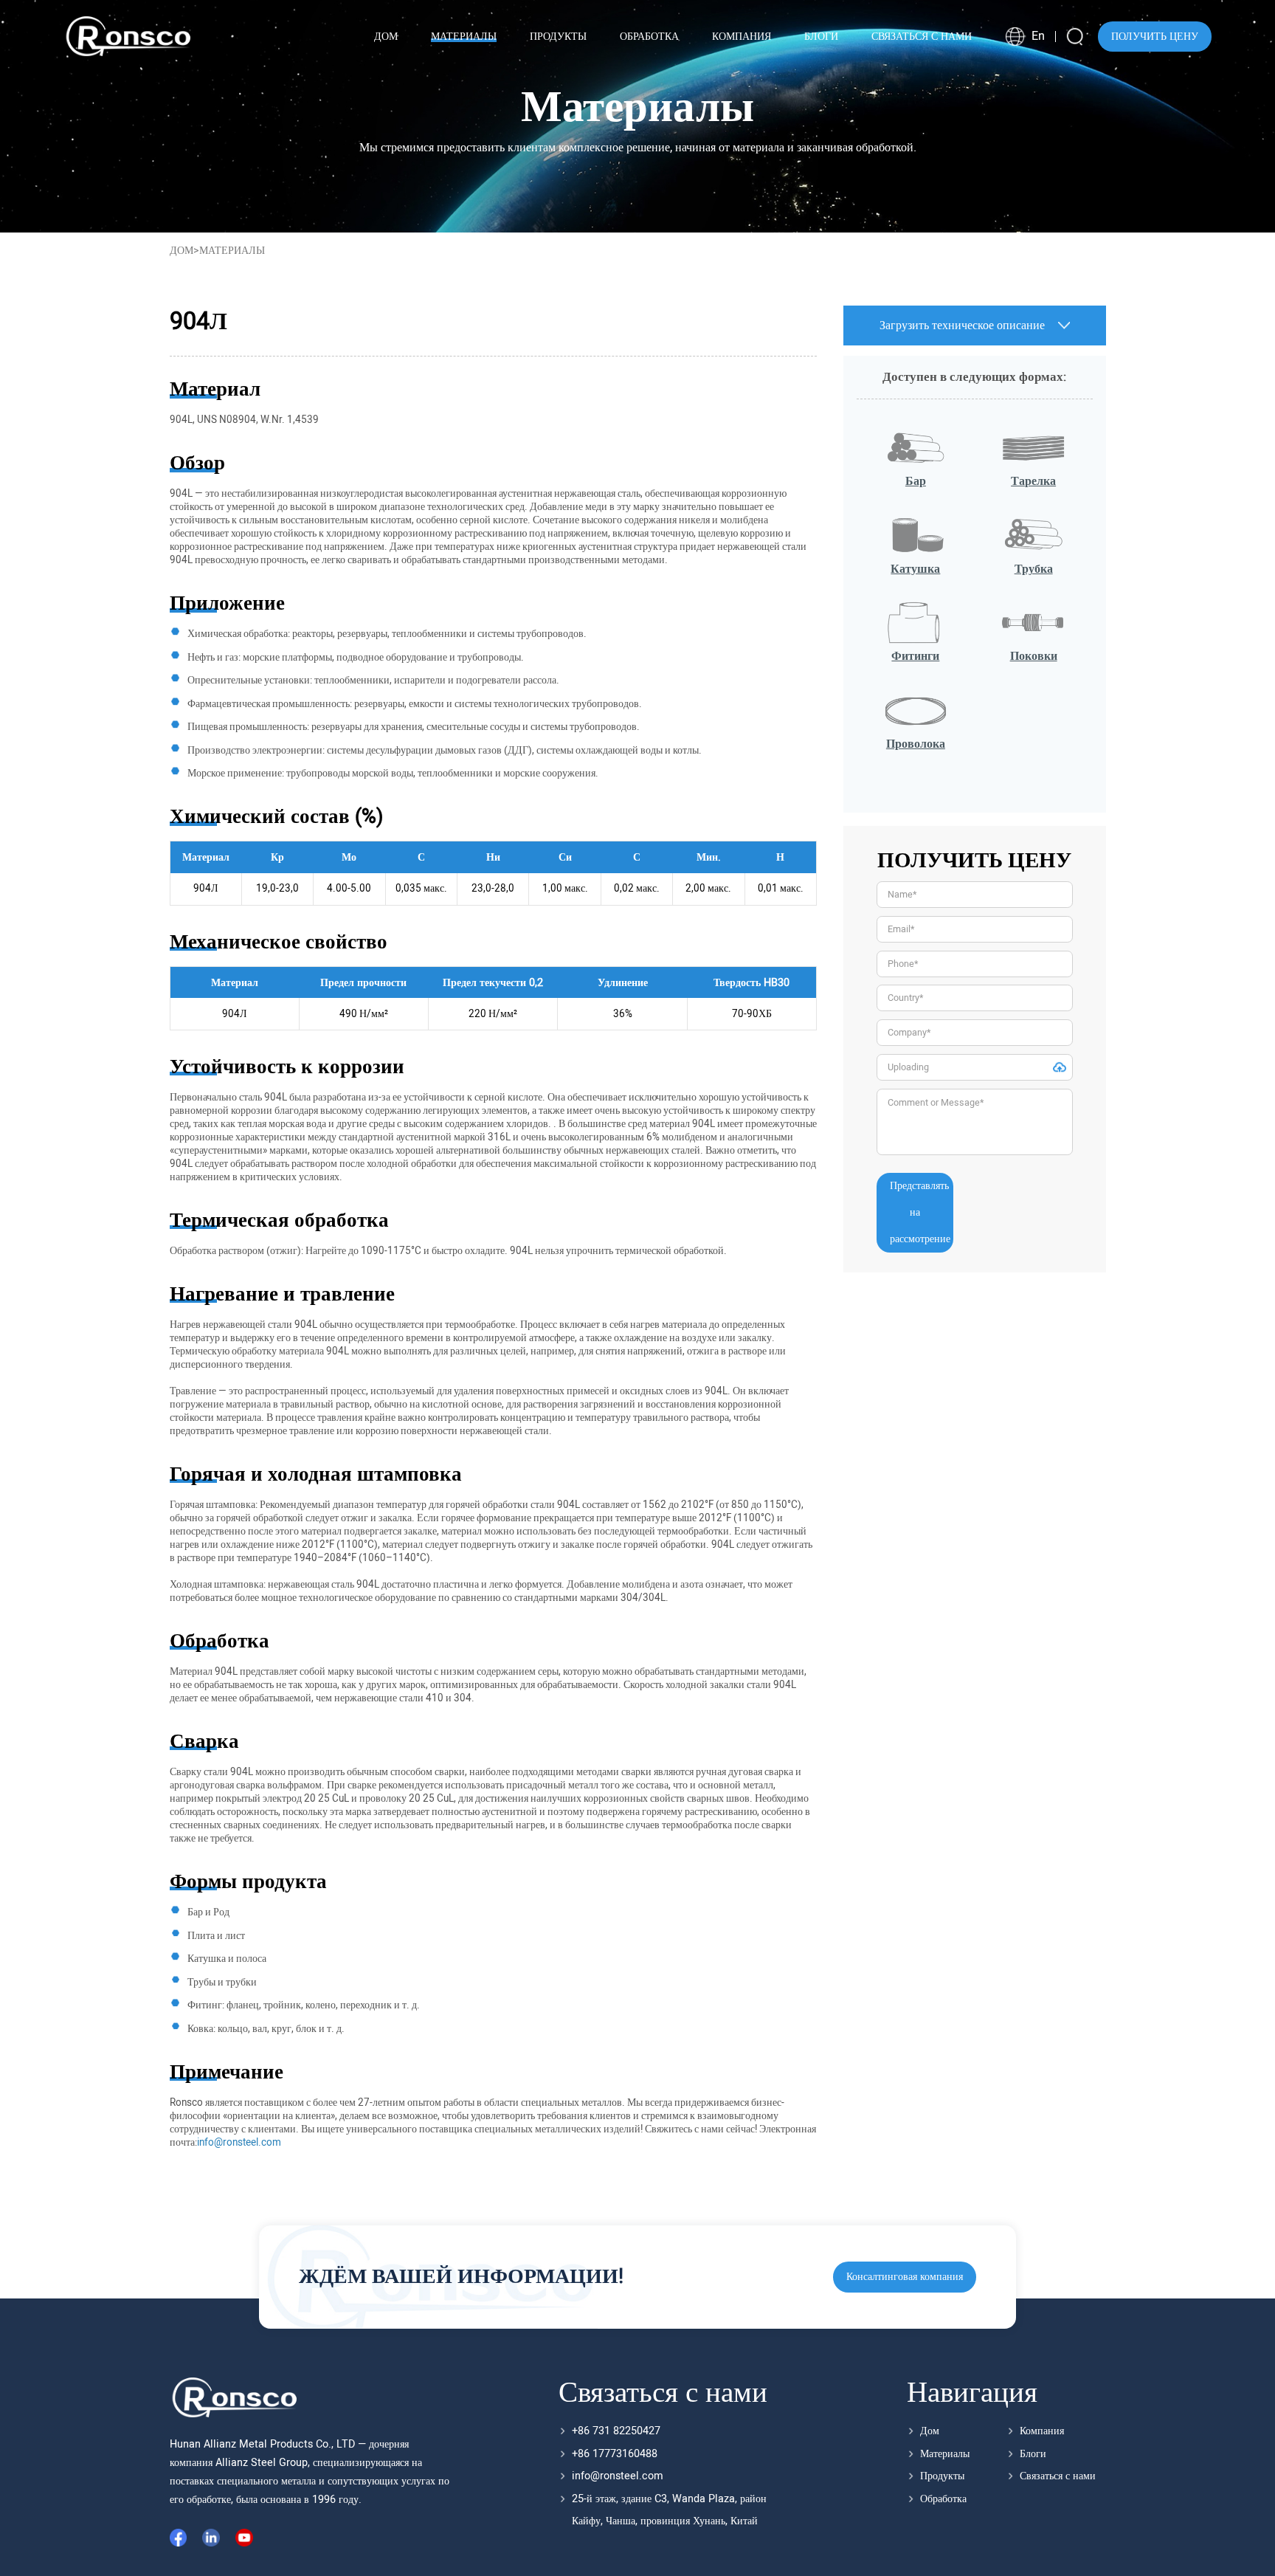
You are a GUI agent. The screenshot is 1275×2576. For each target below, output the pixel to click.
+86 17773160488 (615, 2454)
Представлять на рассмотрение (920, 1212)
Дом (182, 251)
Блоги (1033, 2454)
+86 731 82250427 (616, 2431)
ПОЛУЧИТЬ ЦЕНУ (1155, 37)
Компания (1042, 2431)
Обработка (943, 2499)
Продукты (942, 2476)
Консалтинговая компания (905, 2277)
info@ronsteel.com (618, 2476)
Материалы (945, 2454)
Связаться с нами (1058, 2476)
